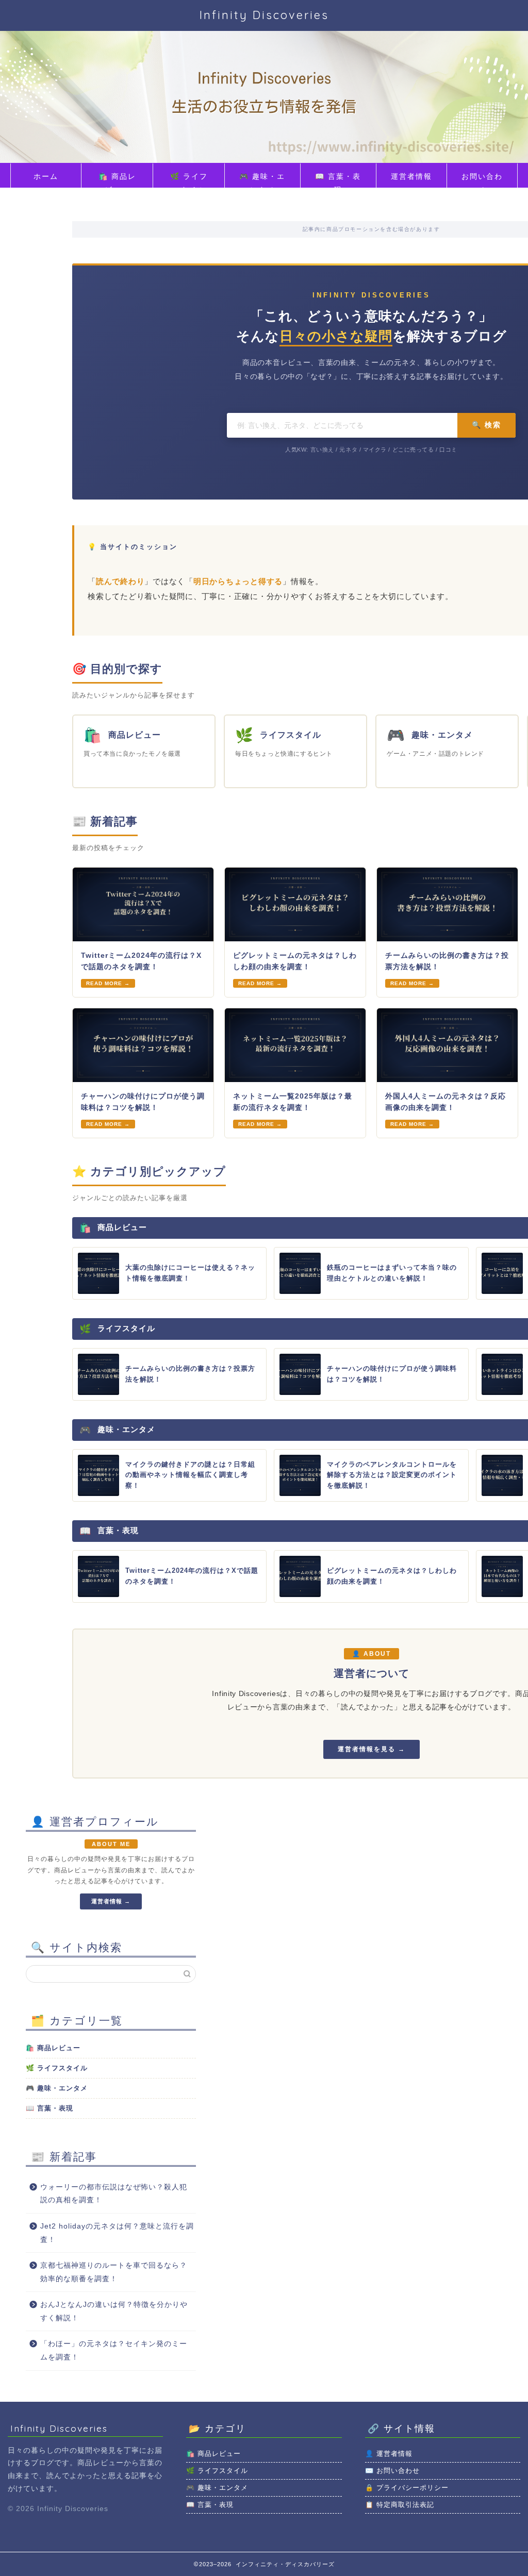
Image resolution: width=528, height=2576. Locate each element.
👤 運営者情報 (389, 2454)
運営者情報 (411, 176)
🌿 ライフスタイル (189, 180)
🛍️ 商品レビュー (117, 180)
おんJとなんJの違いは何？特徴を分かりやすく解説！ (114, 2311)
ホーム (46, 176)
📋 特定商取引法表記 (400, 2505)
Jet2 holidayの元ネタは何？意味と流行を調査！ (117, 2233)
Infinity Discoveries (264, 15)
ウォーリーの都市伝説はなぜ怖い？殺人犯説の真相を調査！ (114, 2194)
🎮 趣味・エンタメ (262, 180)
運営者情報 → (111, 1901)
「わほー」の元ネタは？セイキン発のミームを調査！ (114, 2350)
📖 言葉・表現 (338, 180)
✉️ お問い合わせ (392, 2471)
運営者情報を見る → (372, 1749)
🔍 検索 (486, 425)
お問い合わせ (482, 180)
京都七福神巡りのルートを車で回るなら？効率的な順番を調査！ (114, 2272)
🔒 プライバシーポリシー (407, 2488)
